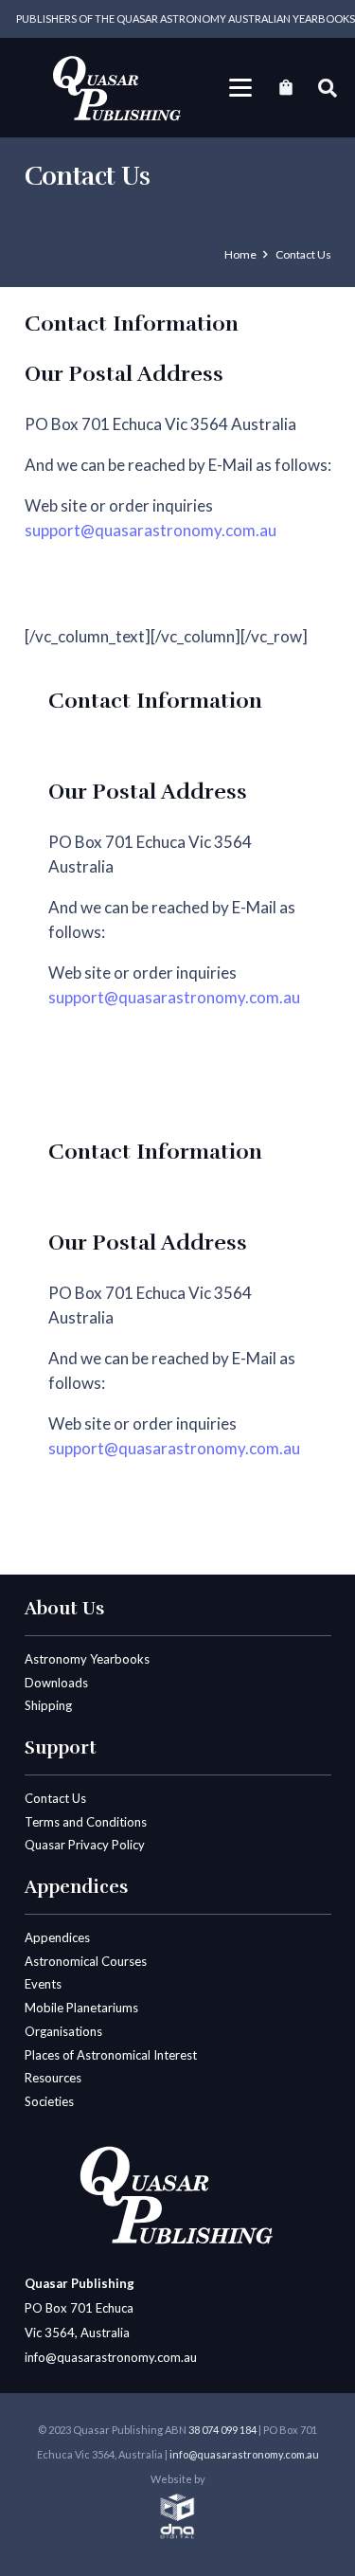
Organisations (63, 2031)
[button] (241, 88)
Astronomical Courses (86, 1961)
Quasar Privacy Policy (85, 1845)
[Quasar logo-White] (118, 88)
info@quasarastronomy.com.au (111, 2357)
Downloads (56, 1683)
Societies (49, 2101)
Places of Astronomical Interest (111, 2055)
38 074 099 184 (222, 2430)
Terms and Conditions (86, 1822)
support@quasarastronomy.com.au (151, 530)
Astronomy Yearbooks (87, 1659)
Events (43, 1984)
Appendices (57, 1937)
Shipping (48, 1705)
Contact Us (55, 1798)
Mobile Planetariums (81, 2008)
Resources (53, 2078)
